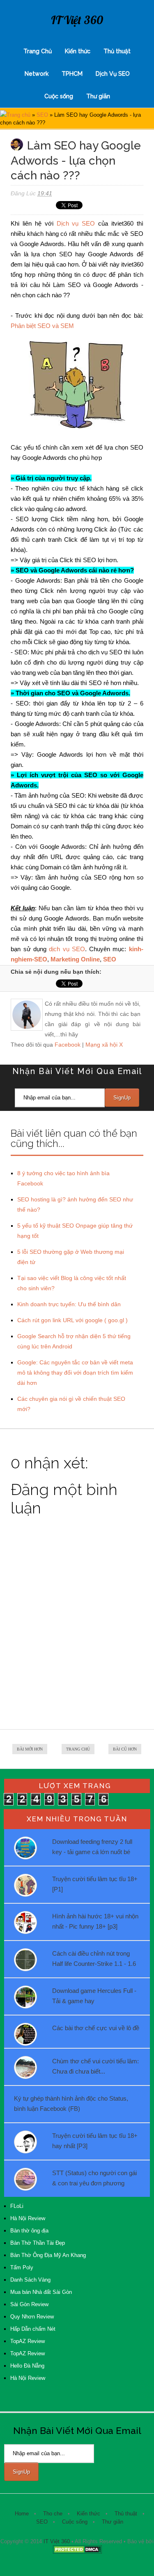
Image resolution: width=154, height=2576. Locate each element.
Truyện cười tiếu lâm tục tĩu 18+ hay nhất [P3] (95, 2141)
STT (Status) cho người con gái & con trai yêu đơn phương (94, 2178)
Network (37, 74)
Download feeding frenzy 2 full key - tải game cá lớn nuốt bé (92, 1847)
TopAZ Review (28, 2341)
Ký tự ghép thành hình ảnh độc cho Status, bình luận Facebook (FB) (71, 2103)
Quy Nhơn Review (32, 2317)
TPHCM (72, 74)
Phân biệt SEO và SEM (42, 326)
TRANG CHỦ (78, 1749)
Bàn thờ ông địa (29, 2231)
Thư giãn (98, 96)
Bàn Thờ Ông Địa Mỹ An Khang (48, 2255)
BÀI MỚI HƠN (30, 1749)
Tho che (53, 2514)
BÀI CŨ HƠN (125, 1749)
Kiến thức (78, 51)
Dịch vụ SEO (76, 223)
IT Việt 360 (77, 20)
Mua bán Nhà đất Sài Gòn (41, 2292)
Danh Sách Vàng (30, 2280)
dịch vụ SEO (67, 949)
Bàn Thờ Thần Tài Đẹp (38, 2243)
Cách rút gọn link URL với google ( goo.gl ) (72, 1320)
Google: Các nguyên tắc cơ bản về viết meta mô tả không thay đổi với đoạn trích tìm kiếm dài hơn (75, 1373)
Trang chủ (18, 115)
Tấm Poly (22, 2267)
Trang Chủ (38, 51)
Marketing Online (75, 959)
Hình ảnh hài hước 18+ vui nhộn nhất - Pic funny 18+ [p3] (95, 1921)
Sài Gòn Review (29, 2304)
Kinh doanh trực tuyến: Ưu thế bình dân (69, 1304)
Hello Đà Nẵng (27, 2366)
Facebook (68, 1045)
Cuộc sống (59, 96)
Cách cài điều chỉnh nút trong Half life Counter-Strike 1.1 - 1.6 (94, 1959)
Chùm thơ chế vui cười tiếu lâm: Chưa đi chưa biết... (95, 2066)
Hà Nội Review (28, 2218)
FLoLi (17, 2206)
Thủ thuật (117, 51)
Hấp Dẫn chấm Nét (33, 2329)
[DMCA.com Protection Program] (77, 2552)
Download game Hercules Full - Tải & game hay (94, 1996)
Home (22, 2514)
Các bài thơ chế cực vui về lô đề (96, 2028)
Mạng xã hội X (104, 1045)
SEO (42, 115)
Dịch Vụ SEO (113, 74)
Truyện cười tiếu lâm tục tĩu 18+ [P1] (95, 1884)
